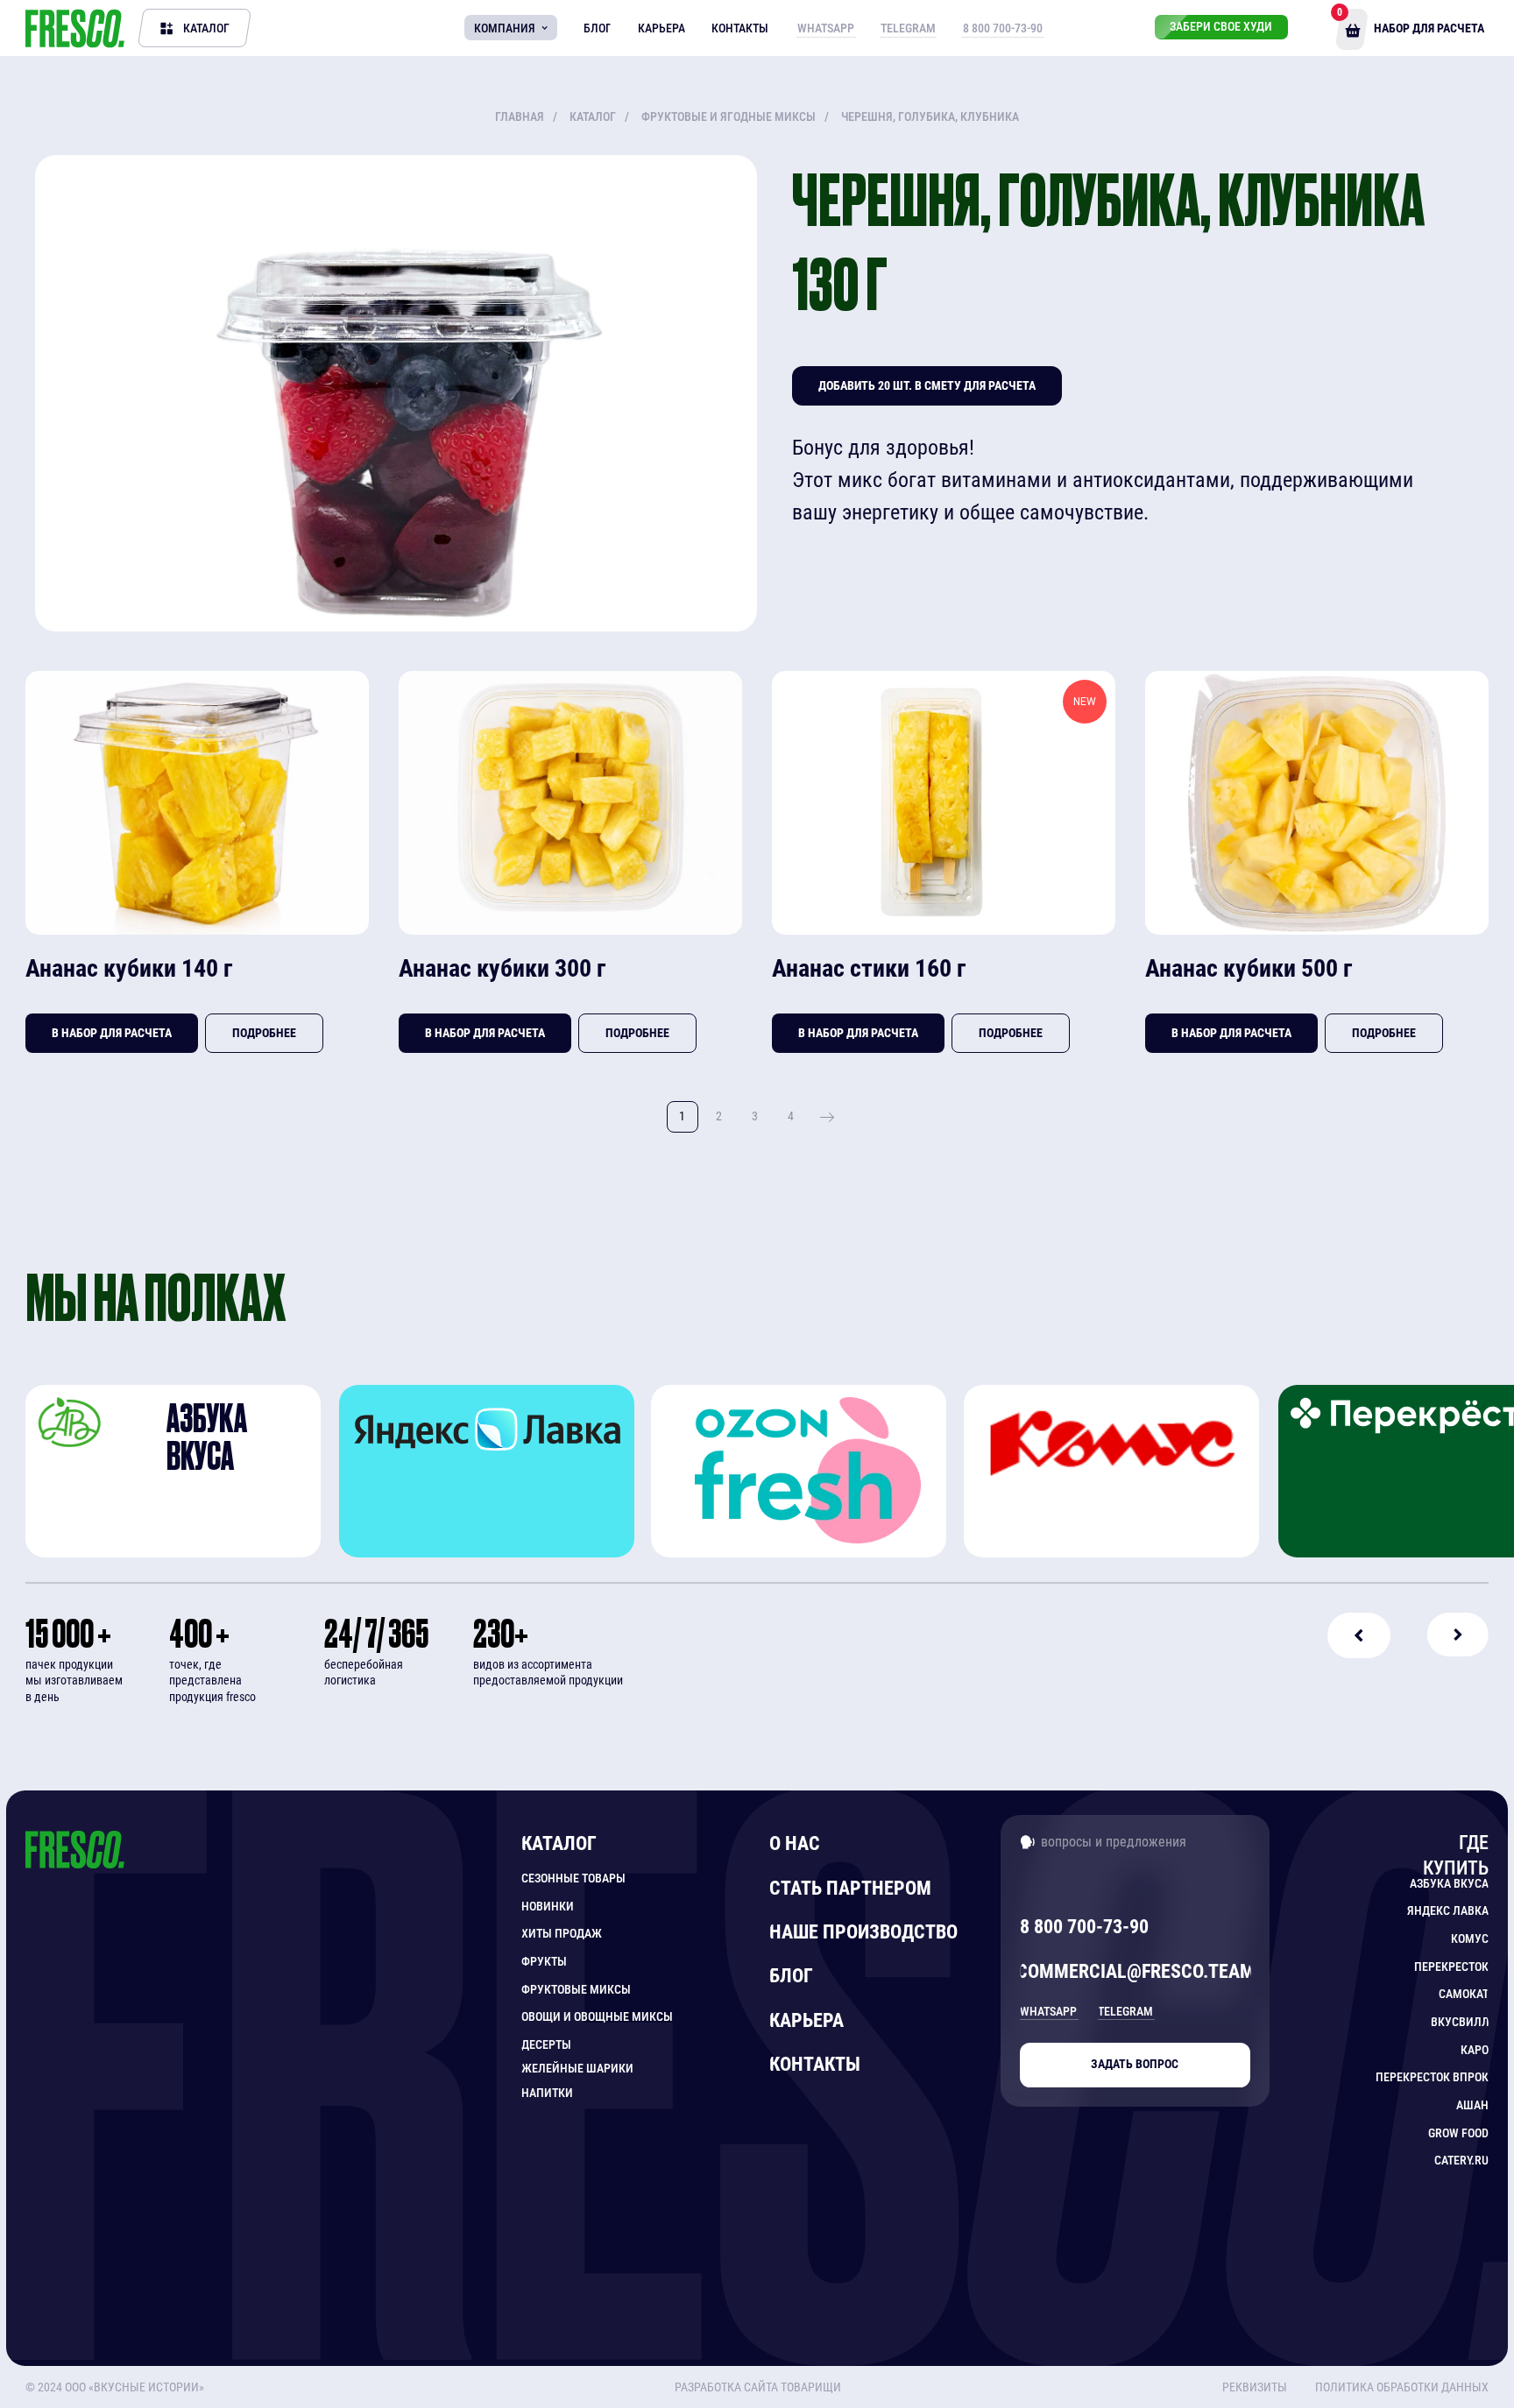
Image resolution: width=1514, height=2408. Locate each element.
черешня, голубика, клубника (930, 117)
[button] (1397, 2387)
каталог (593, 117)
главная (520, 117)
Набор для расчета (1429, 28)
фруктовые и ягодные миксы (729, 117)
